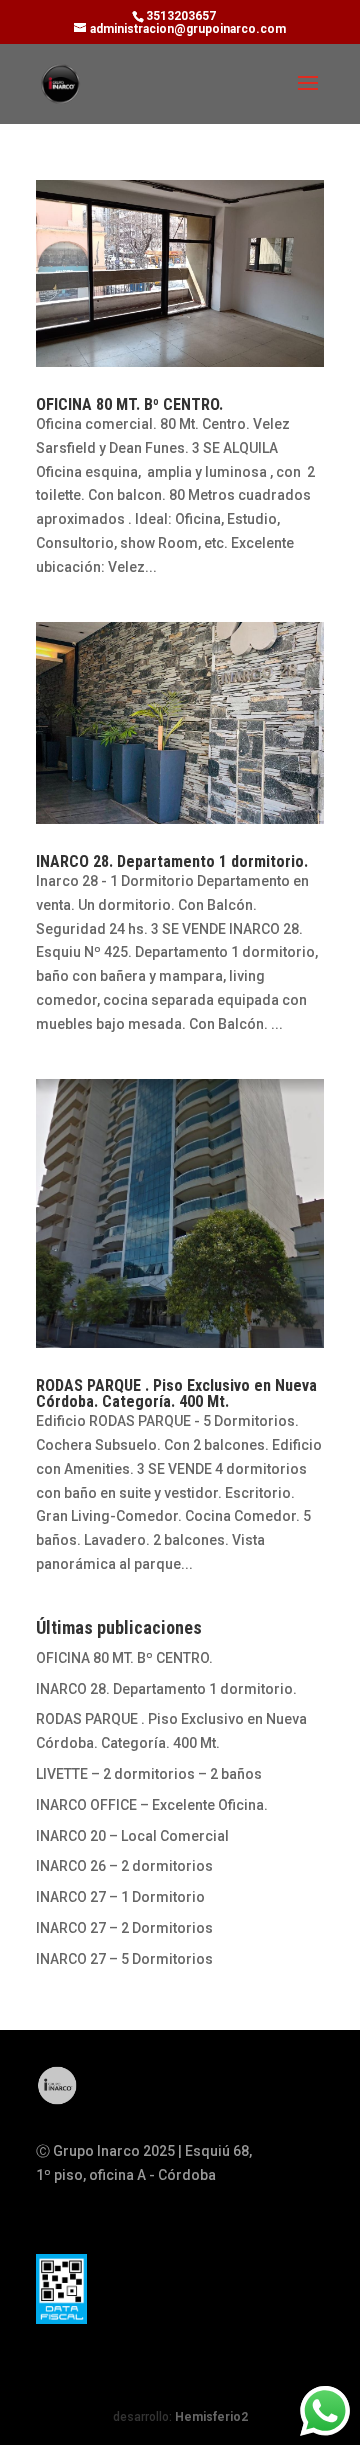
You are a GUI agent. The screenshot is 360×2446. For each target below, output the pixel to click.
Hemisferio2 (211, 2417)
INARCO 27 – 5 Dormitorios (124, 1959)
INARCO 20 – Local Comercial (132, 1836)
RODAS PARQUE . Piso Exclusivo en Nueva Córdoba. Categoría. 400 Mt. (176, 1393)
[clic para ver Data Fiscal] (61, 2289)
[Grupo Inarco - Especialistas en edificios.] (57, 2102)
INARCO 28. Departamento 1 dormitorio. (172, 861)
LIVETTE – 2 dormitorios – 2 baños (149, 1774)
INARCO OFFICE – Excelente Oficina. (152, 1805)
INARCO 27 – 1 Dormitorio (120, 1897)
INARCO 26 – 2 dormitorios (124, 1866)
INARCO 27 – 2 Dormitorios (124, 1928)
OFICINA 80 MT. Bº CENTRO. (129, 404)
